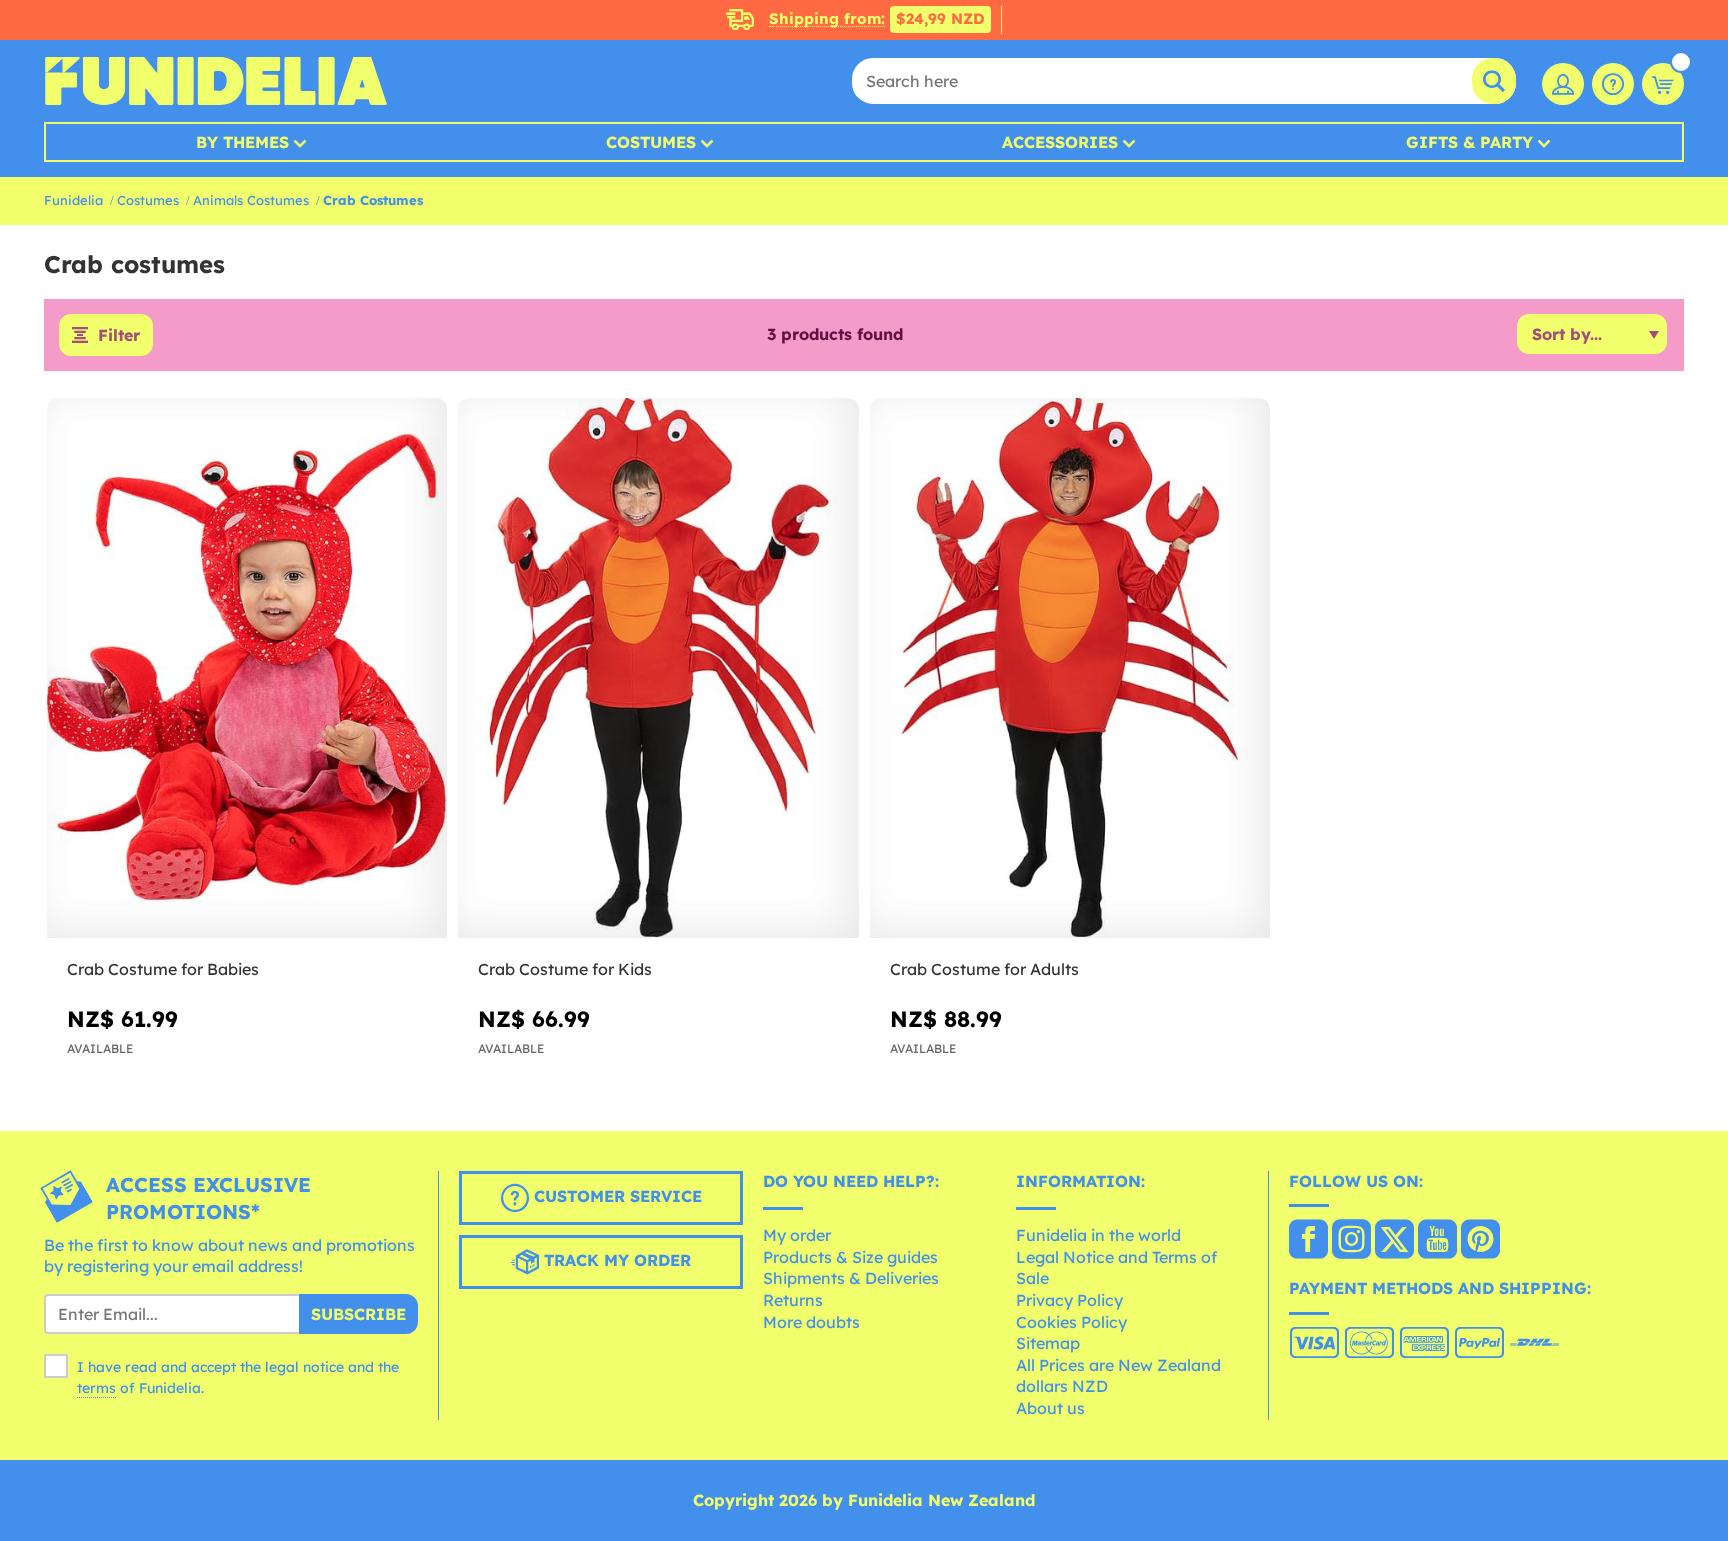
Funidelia (73, 200)
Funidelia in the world (1098, 1235)
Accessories (1060, 142)
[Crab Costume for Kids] (658, 668)
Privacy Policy (1069, 1300)
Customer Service (615, 1196)
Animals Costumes (251, 200)
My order (797, 1235)
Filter (119, 335)
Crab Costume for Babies (163, 969)
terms (96, 1388)
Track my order (615, 1260)
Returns (793, 1300)
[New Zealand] (1308, 1241)
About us (1050, 1408)
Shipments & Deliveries (851, 1278)
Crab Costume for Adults (984, 969)
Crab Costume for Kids (565, 969)
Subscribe (358, 1314)
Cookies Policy (1071, 1322)
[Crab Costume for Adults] (1070, 668)
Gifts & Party (1469, 142)
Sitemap (1048, 1343)
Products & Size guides (850, 1257)
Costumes (651, 142)
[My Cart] (1663, 84)
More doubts (811, 1322)
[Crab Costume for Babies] (247, 668)
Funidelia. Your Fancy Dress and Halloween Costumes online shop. (215, 81)
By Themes (242, 142)
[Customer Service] (1613, 84)
